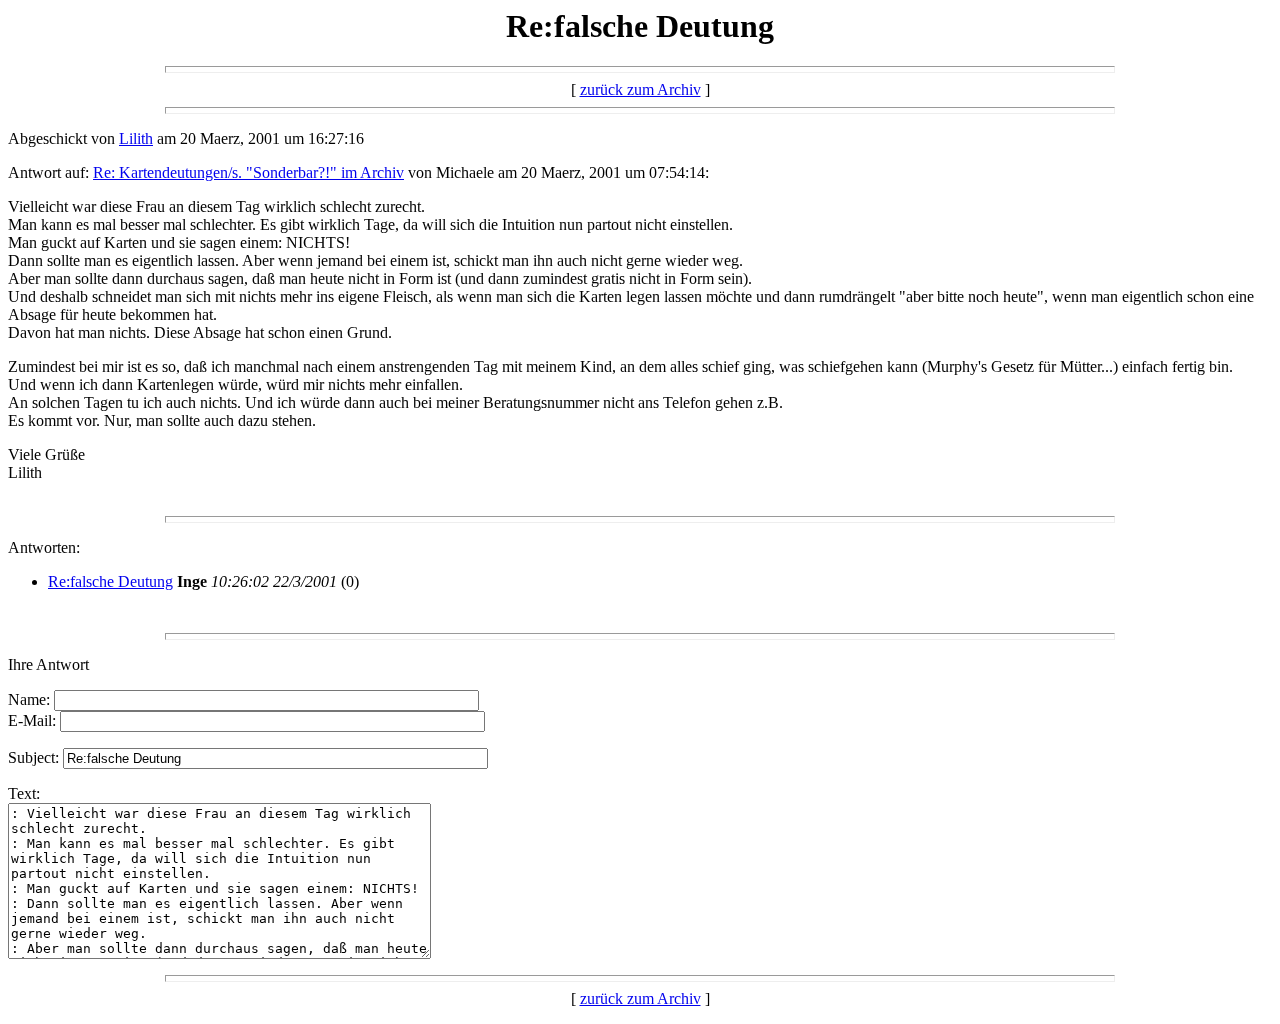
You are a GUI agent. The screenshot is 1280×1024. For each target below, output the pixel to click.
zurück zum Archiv (640, 89)
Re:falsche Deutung (110, 581)
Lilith (136, 138)
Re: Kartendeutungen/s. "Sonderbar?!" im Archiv (248, 172)
